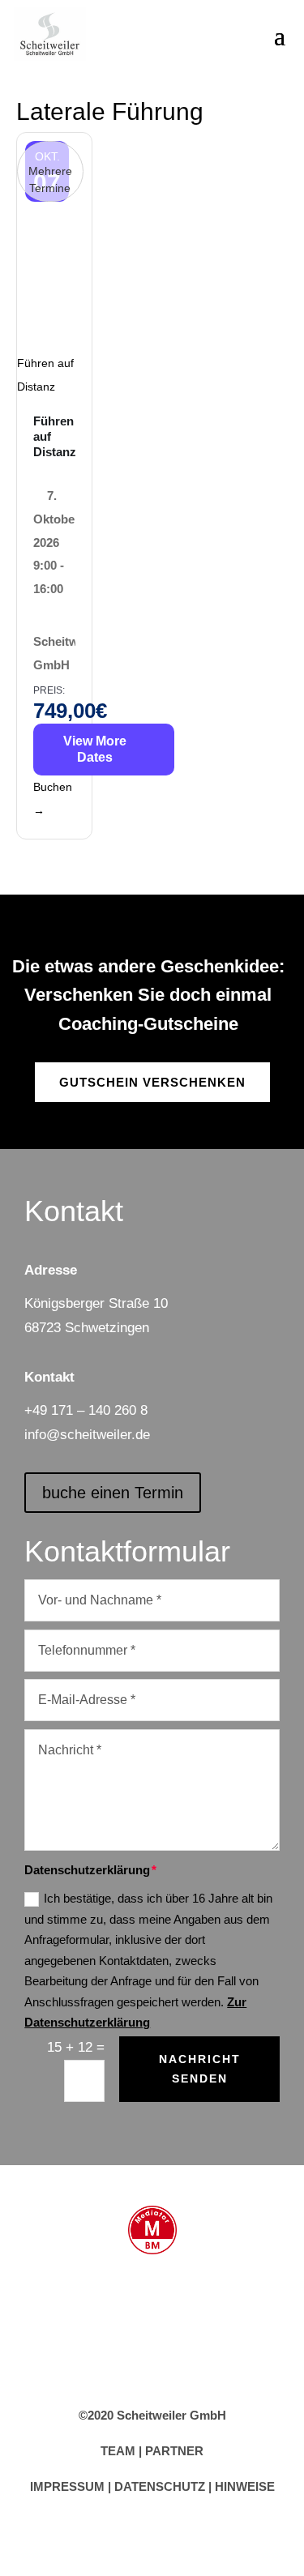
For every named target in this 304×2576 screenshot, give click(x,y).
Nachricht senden (200, 2069)
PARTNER (174, 2451)
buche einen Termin (113, 1493)
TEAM (118, 2451)
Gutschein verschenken (152, 1082)
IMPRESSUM (67, 2486)
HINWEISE (245, 2486)
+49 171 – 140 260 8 (86, 1410)
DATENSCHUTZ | (165, 2486)
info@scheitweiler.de (87, 1435)
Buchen (53, 799)
